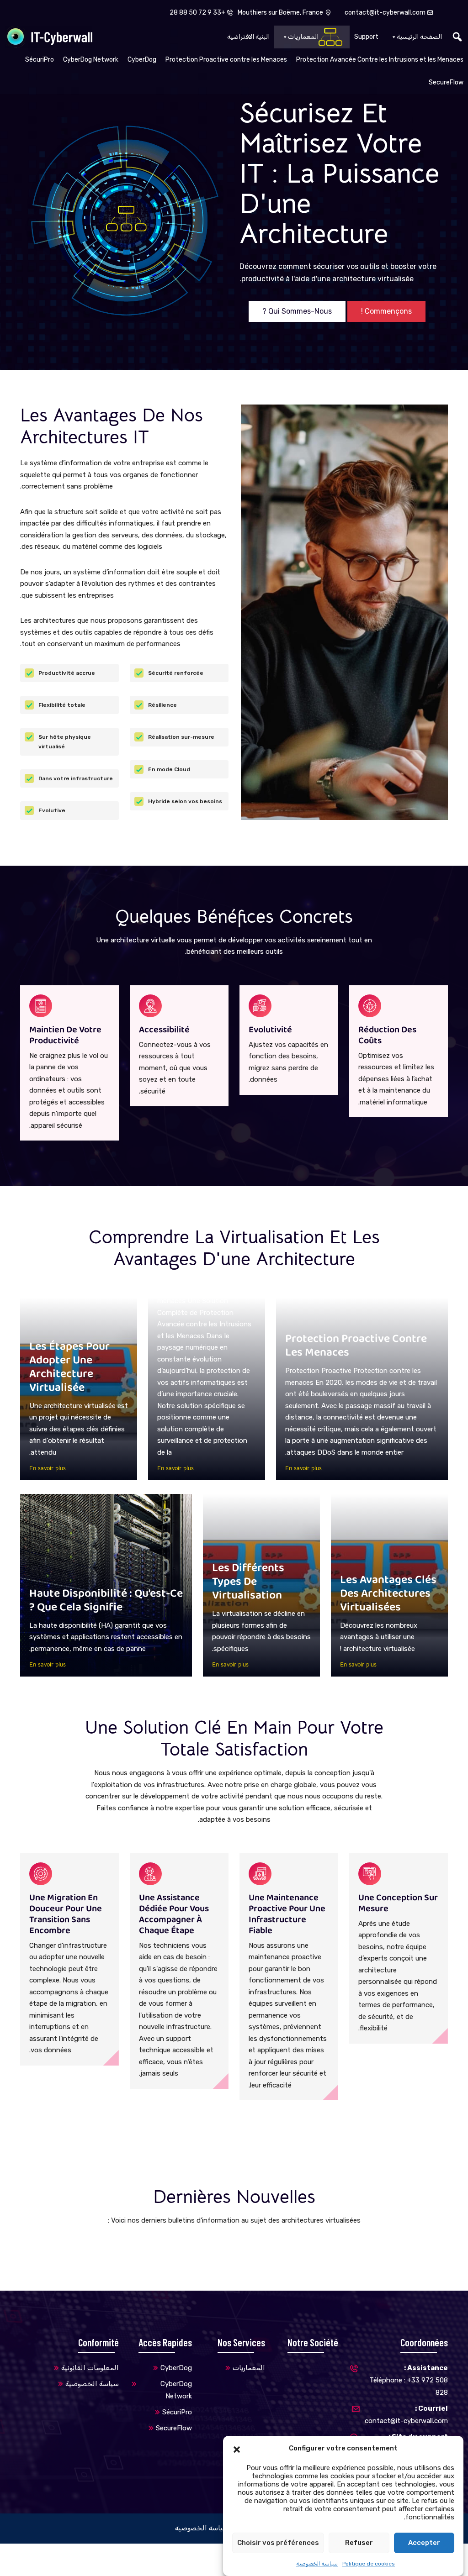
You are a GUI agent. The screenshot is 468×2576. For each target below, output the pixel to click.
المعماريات (303, 37)
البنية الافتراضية (248, 37)
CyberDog (142, 60)
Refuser (359, 2543)
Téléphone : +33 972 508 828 (409, 2380)
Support (366, 37)
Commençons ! (386, 311)
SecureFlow (446, 82)
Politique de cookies (369, 2564)
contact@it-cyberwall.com (385, 13)
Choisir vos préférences (278, 2543)
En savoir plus (303, 1468)
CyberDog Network (91, 60)
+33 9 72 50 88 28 (198, 13)
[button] (237, 2449)
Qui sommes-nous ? (297, 311)
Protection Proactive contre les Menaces (226, 60)
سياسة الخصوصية (317, 2564)
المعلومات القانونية (90, 2368)
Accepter (424, 2543)
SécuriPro (40, 60)
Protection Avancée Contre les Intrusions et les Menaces (380, 60)
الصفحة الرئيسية (419, 37)
